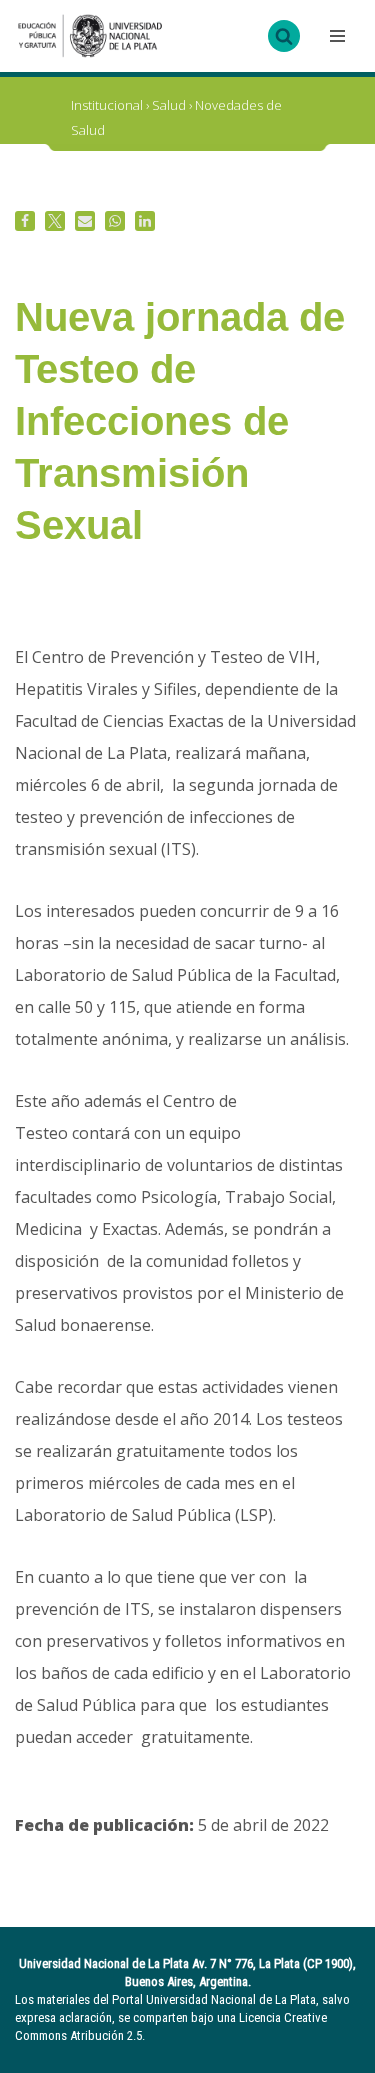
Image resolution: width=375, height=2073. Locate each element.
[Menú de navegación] (335, 36)
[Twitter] (55, 221)
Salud (169, 105)
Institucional (107, 105)
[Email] (85, 221)
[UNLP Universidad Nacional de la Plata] (90, 36)
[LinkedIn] (145, 221)
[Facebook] (25, 221)
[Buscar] (284, 36)
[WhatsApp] (115, 221)
